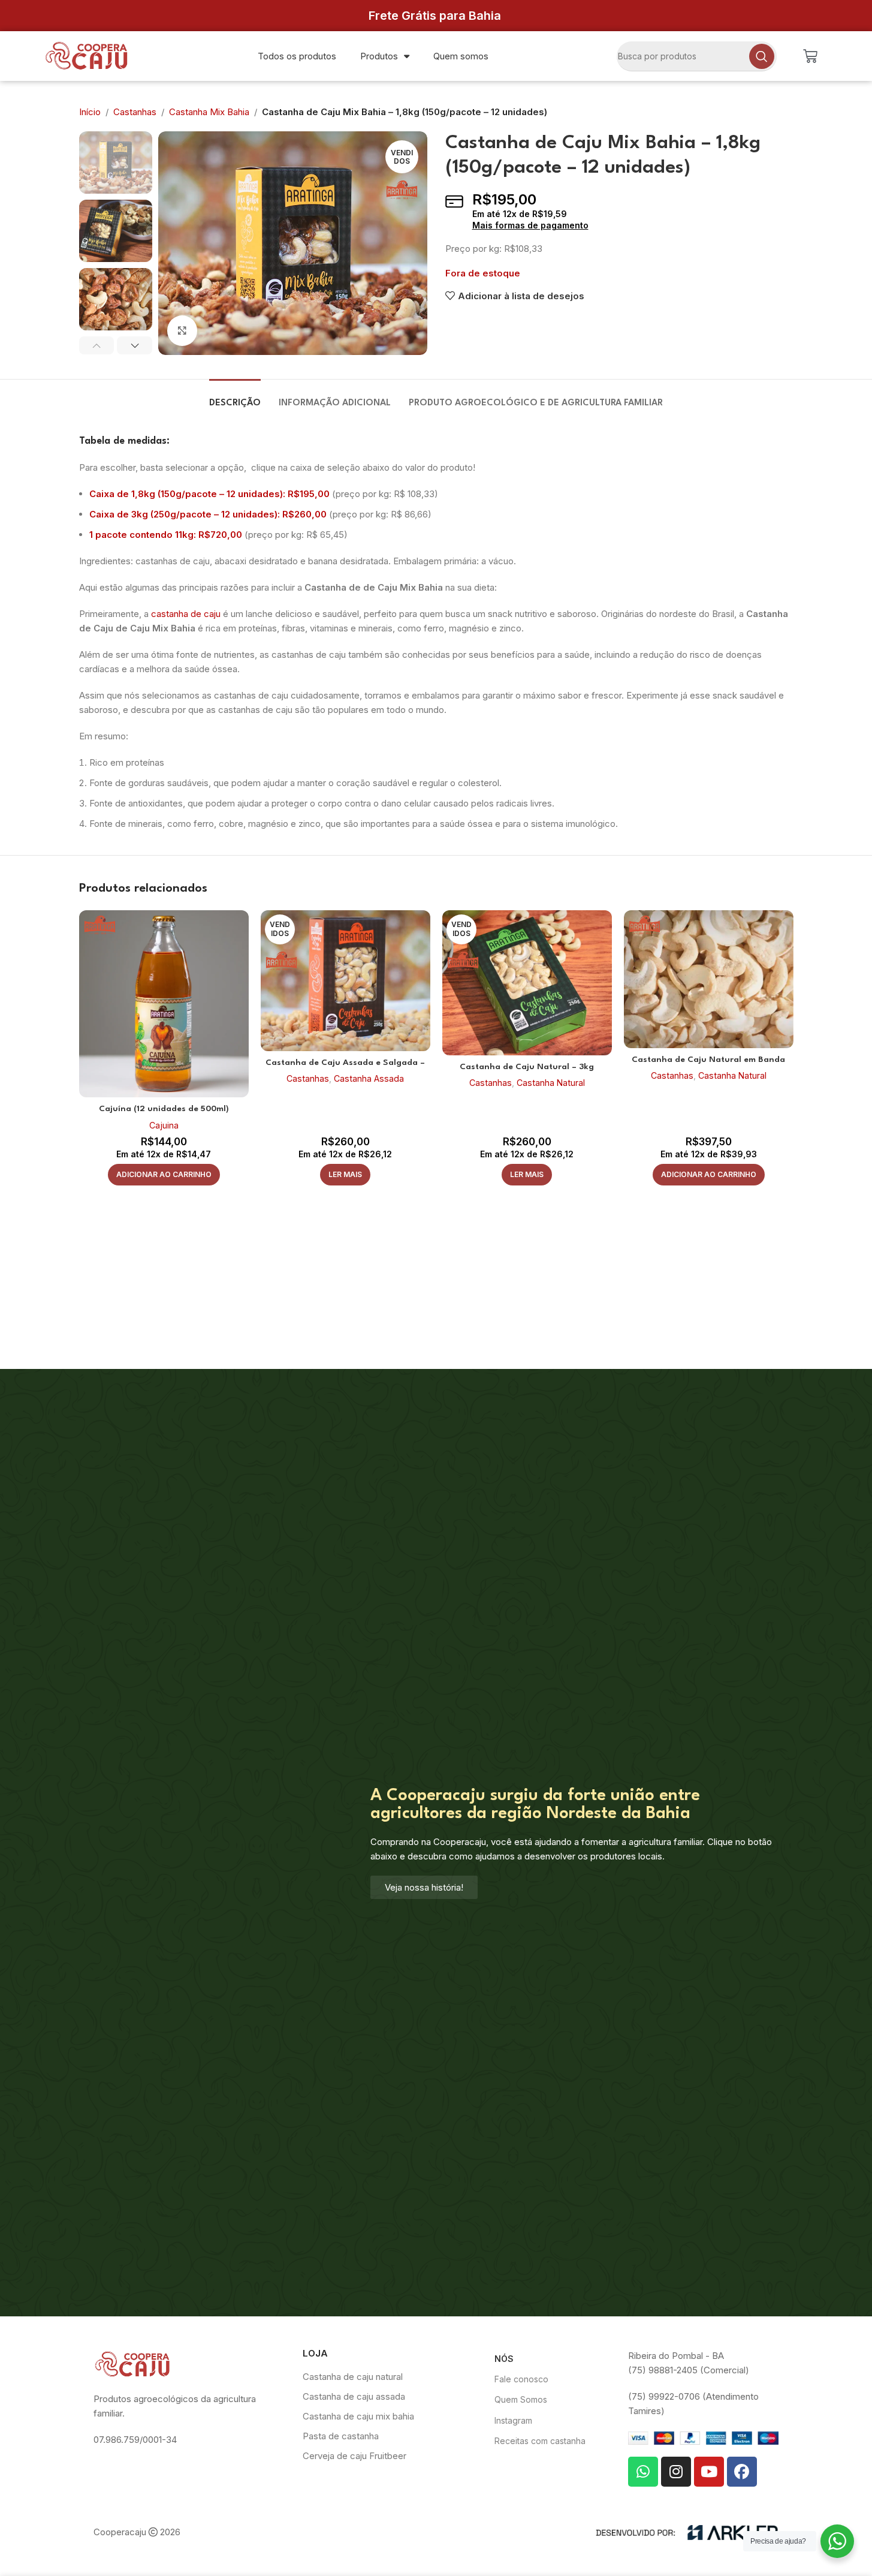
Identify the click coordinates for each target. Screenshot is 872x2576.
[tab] (235, 397)
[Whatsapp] (643, 2472)
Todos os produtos (297, 56)
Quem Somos (521, 2399)
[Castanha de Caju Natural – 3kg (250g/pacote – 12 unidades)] (527, 983)
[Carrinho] (810, 56)
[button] (97, 345)
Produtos (379, 56)
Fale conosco (521, 2379)
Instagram (513, 2420)
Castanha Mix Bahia (209, 112)
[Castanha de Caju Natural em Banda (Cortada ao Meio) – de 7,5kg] (709, 979)
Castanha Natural (551, 1083)
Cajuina (164, 1125)
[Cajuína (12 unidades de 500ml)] (164, 1004)
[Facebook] (742, 2472)
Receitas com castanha (540, 2441)
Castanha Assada (369, 1078)
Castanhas (135, 112)
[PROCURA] (762, 56)
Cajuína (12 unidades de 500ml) (164, 1109)
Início (90, 112)
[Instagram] (676, 2472)
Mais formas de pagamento (530, 225)
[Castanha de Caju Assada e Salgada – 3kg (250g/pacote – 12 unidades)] (346, 981)
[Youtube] (709, 2472)
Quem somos (461, 56)
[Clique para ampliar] (182, 330)
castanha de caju (186, 614)
